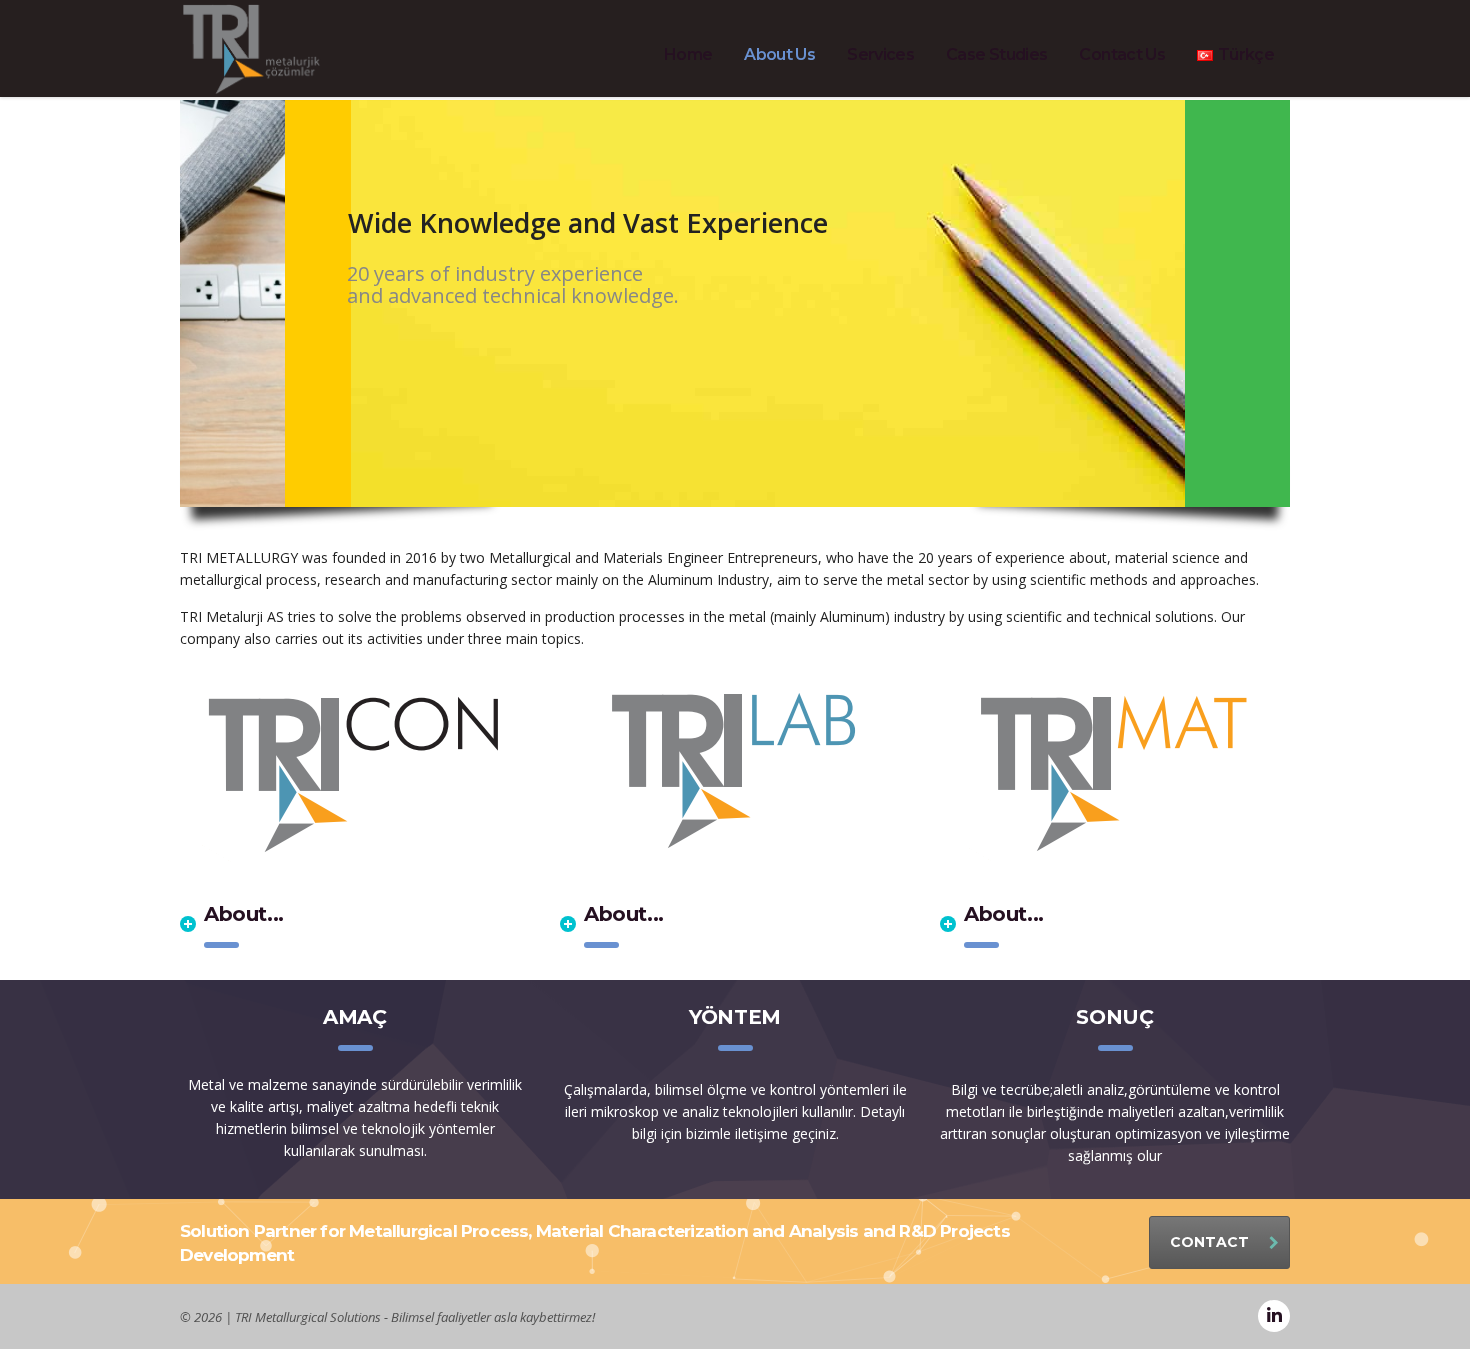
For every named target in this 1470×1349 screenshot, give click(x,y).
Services (880, 54)
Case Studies (996, 54)
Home (688, 54)
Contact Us (1122, 54)
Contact (1209, 1242)
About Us (779, 54)
